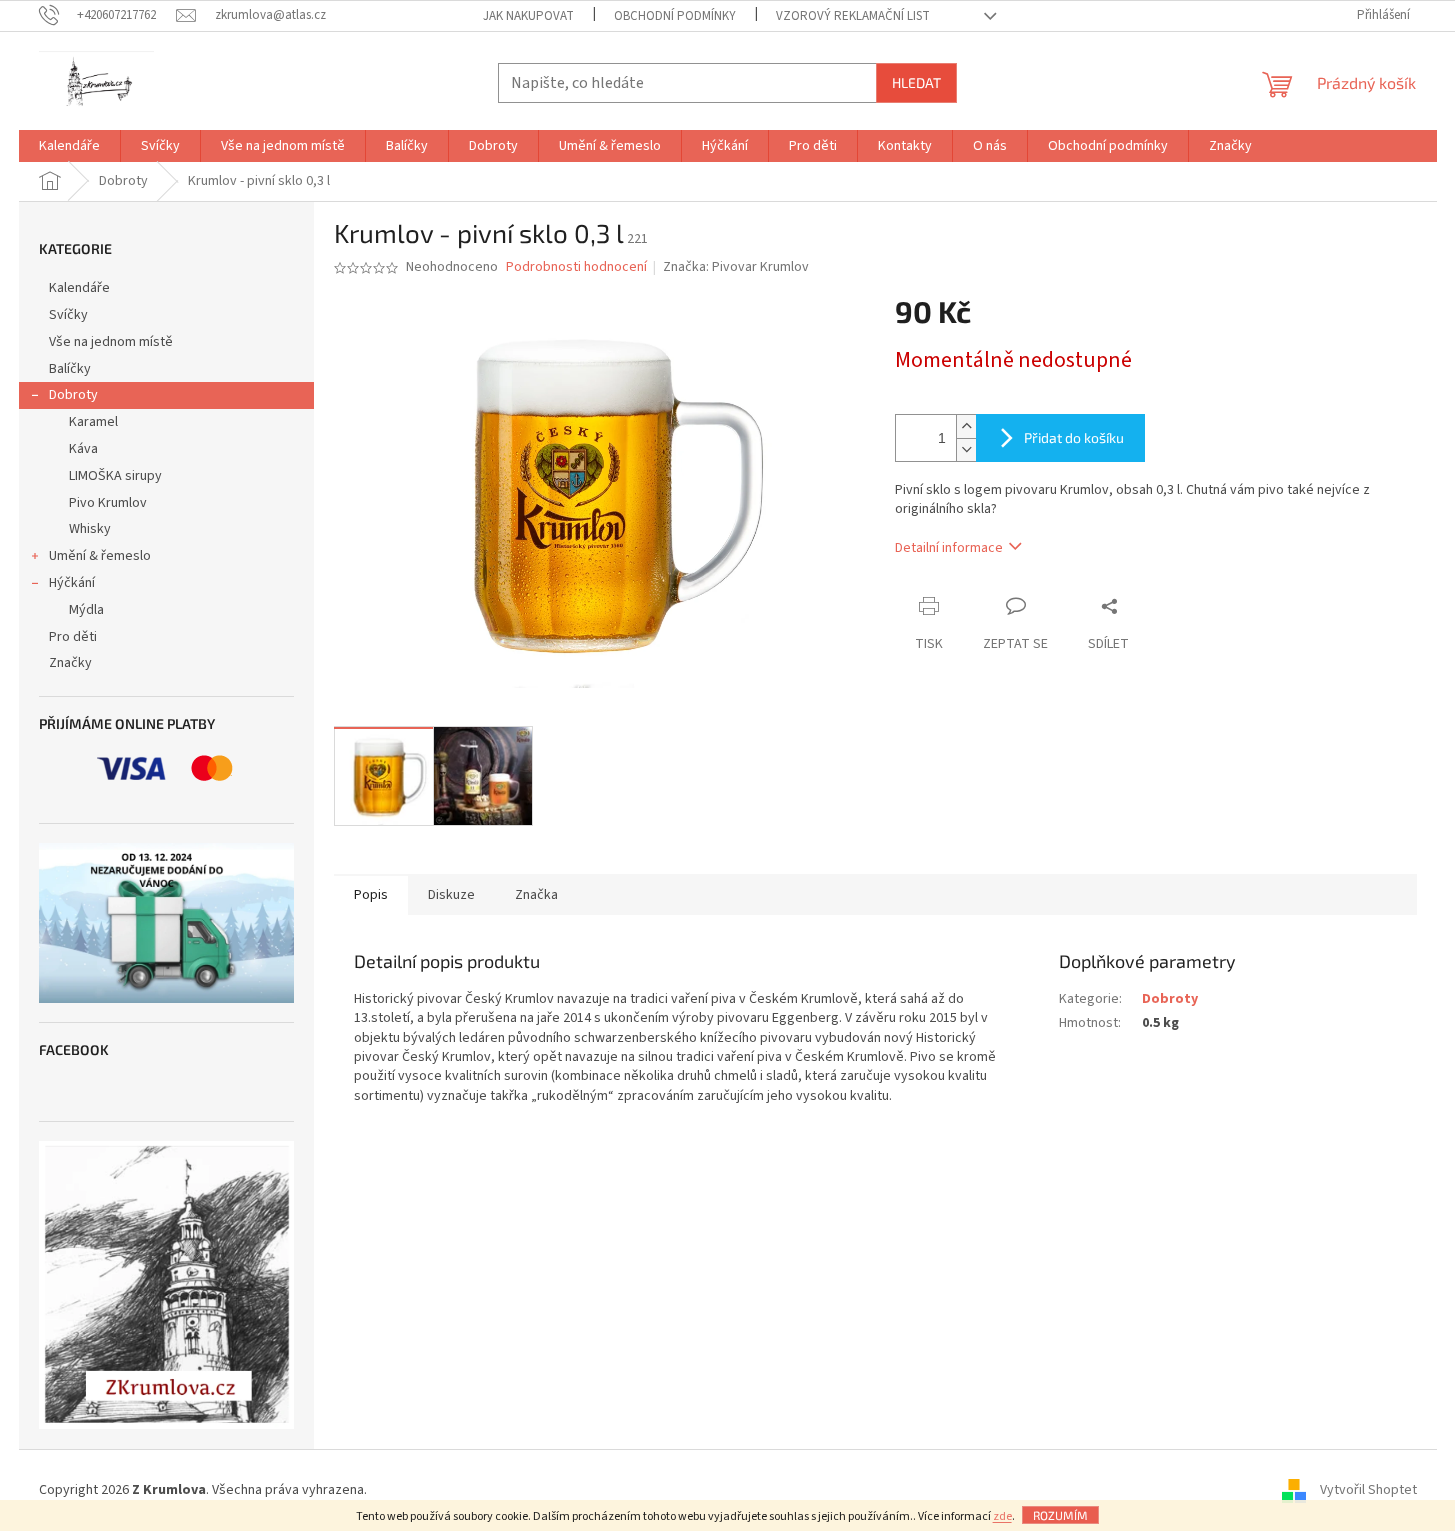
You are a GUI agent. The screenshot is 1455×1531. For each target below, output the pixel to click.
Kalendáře (79, 288)
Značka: (736, 267)
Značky (70, 663)
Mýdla (86, 610)
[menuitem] (69, 146)
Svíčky (68, 315)
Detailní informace (949, 548)
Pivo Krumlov (108, 503)
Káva (83, 449)
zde (1002, 1516)
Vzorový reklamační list (853, 16)
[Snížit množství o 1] (966, 449)
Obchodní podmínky (675, 16)
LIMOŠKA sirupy (115, 476)
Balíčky (70, 369)
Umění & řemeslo (100, 556)
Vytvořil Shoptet (1368, 1490)
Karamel (93, 422)
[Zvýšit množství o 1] (966, 426)
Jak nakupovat (528, 16)
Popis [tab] (371, 895)
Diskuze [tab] (451, 895)
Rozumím (1060, 1515)
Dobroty (73, 395)
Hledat (916, 82)
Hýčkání (72, 583)
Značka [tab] (536, 895)
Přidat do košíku (1074, 437)
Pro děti (73, 637)
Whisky (90, 529)
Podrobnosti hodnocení (576, 267)
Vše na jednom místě (111, 342)
